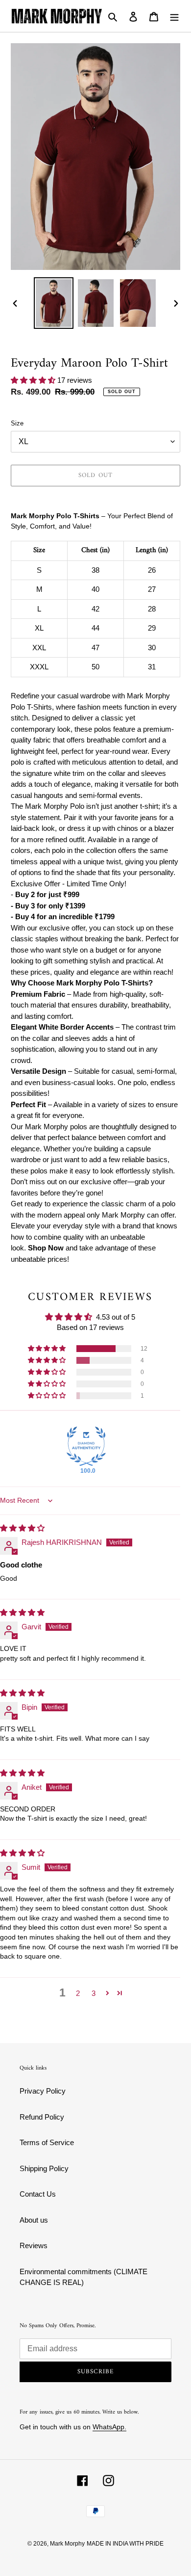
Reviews (34, 2245)
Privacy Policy (43, 2091)
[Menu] (174, 16)
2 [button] (78, 1993)
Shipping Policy (44, 2168)
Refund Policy (42, 2117)
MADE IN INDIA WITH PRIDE (125, 2544)
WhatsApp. (109, 2427)
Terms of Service (47, 2142)
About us (34, 2220)
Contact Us (38, 2194)
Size (17, 423)
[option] (54, 303)
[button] (34, 380)
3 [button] (94, 1993)
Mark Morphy (67, 2544)
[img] (22, 1528)
